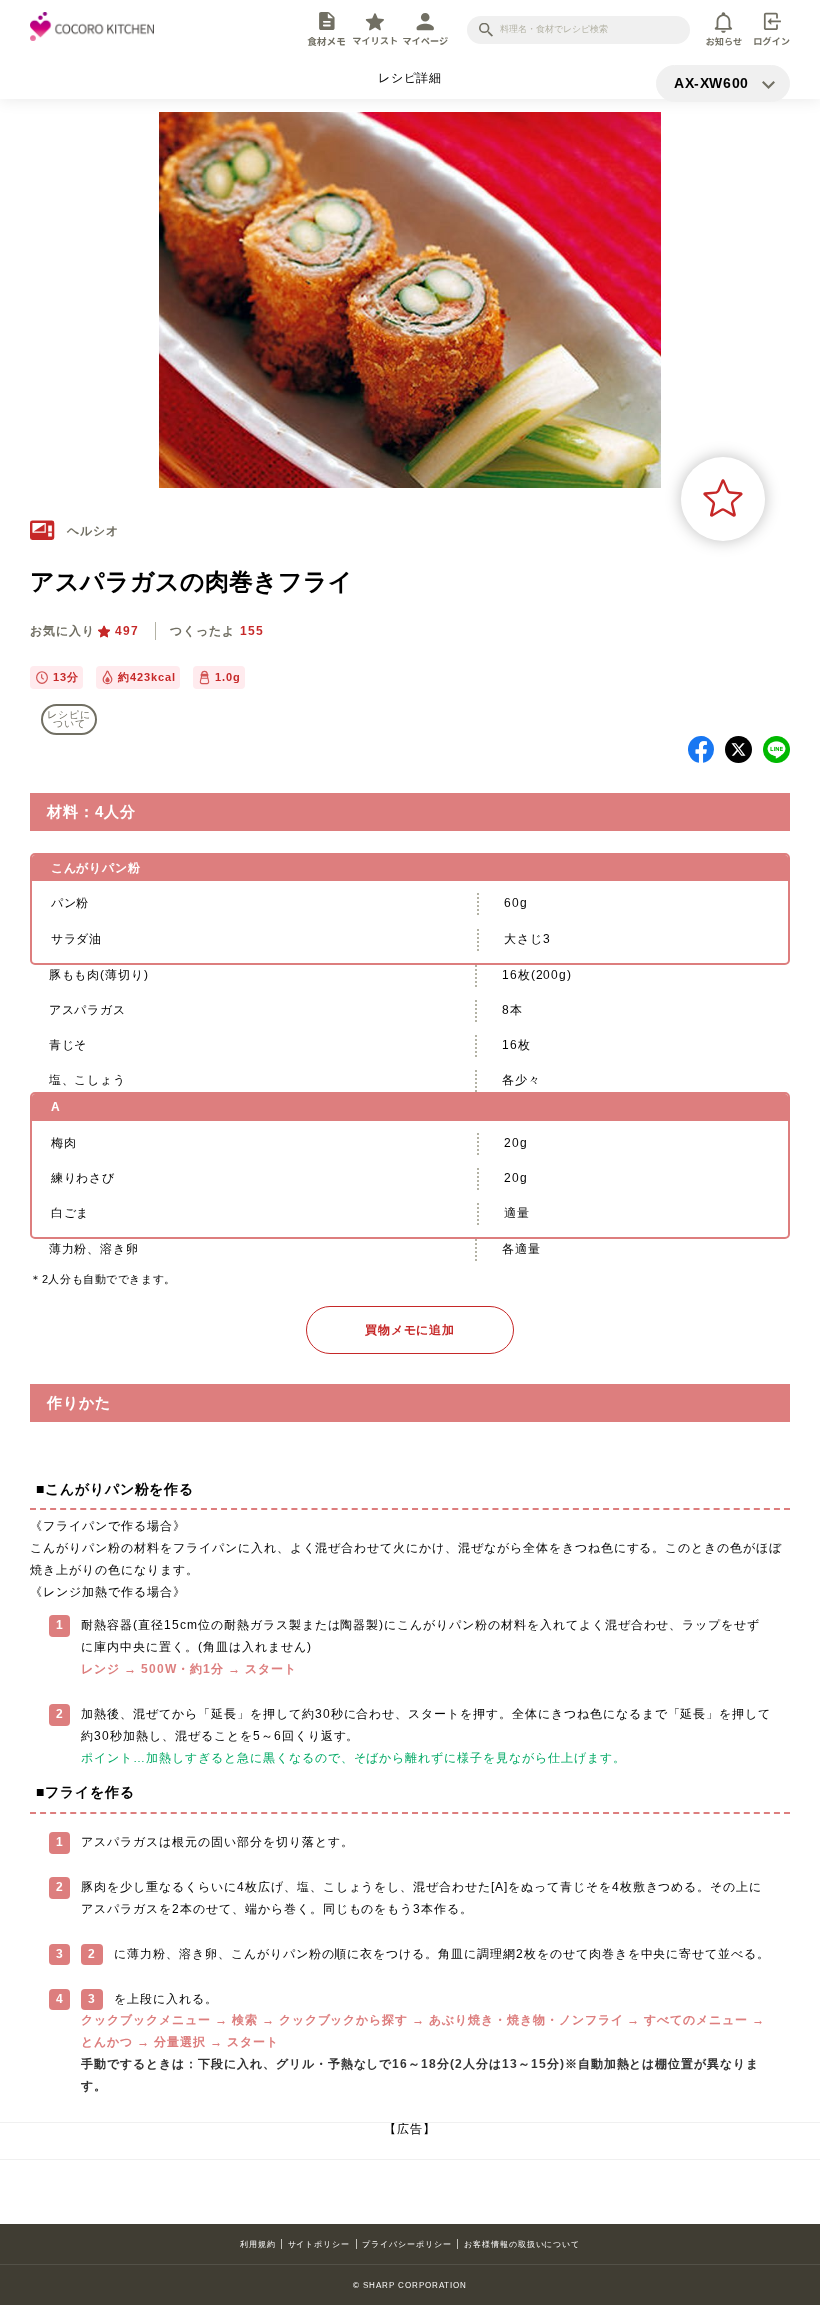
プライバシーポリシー (407, 2244)
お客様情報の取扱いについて (522, 2244)
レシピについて (69, 719)
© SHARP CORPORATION (409, 2285)
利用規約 (258, 2244)
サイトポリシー (319, 2244)
